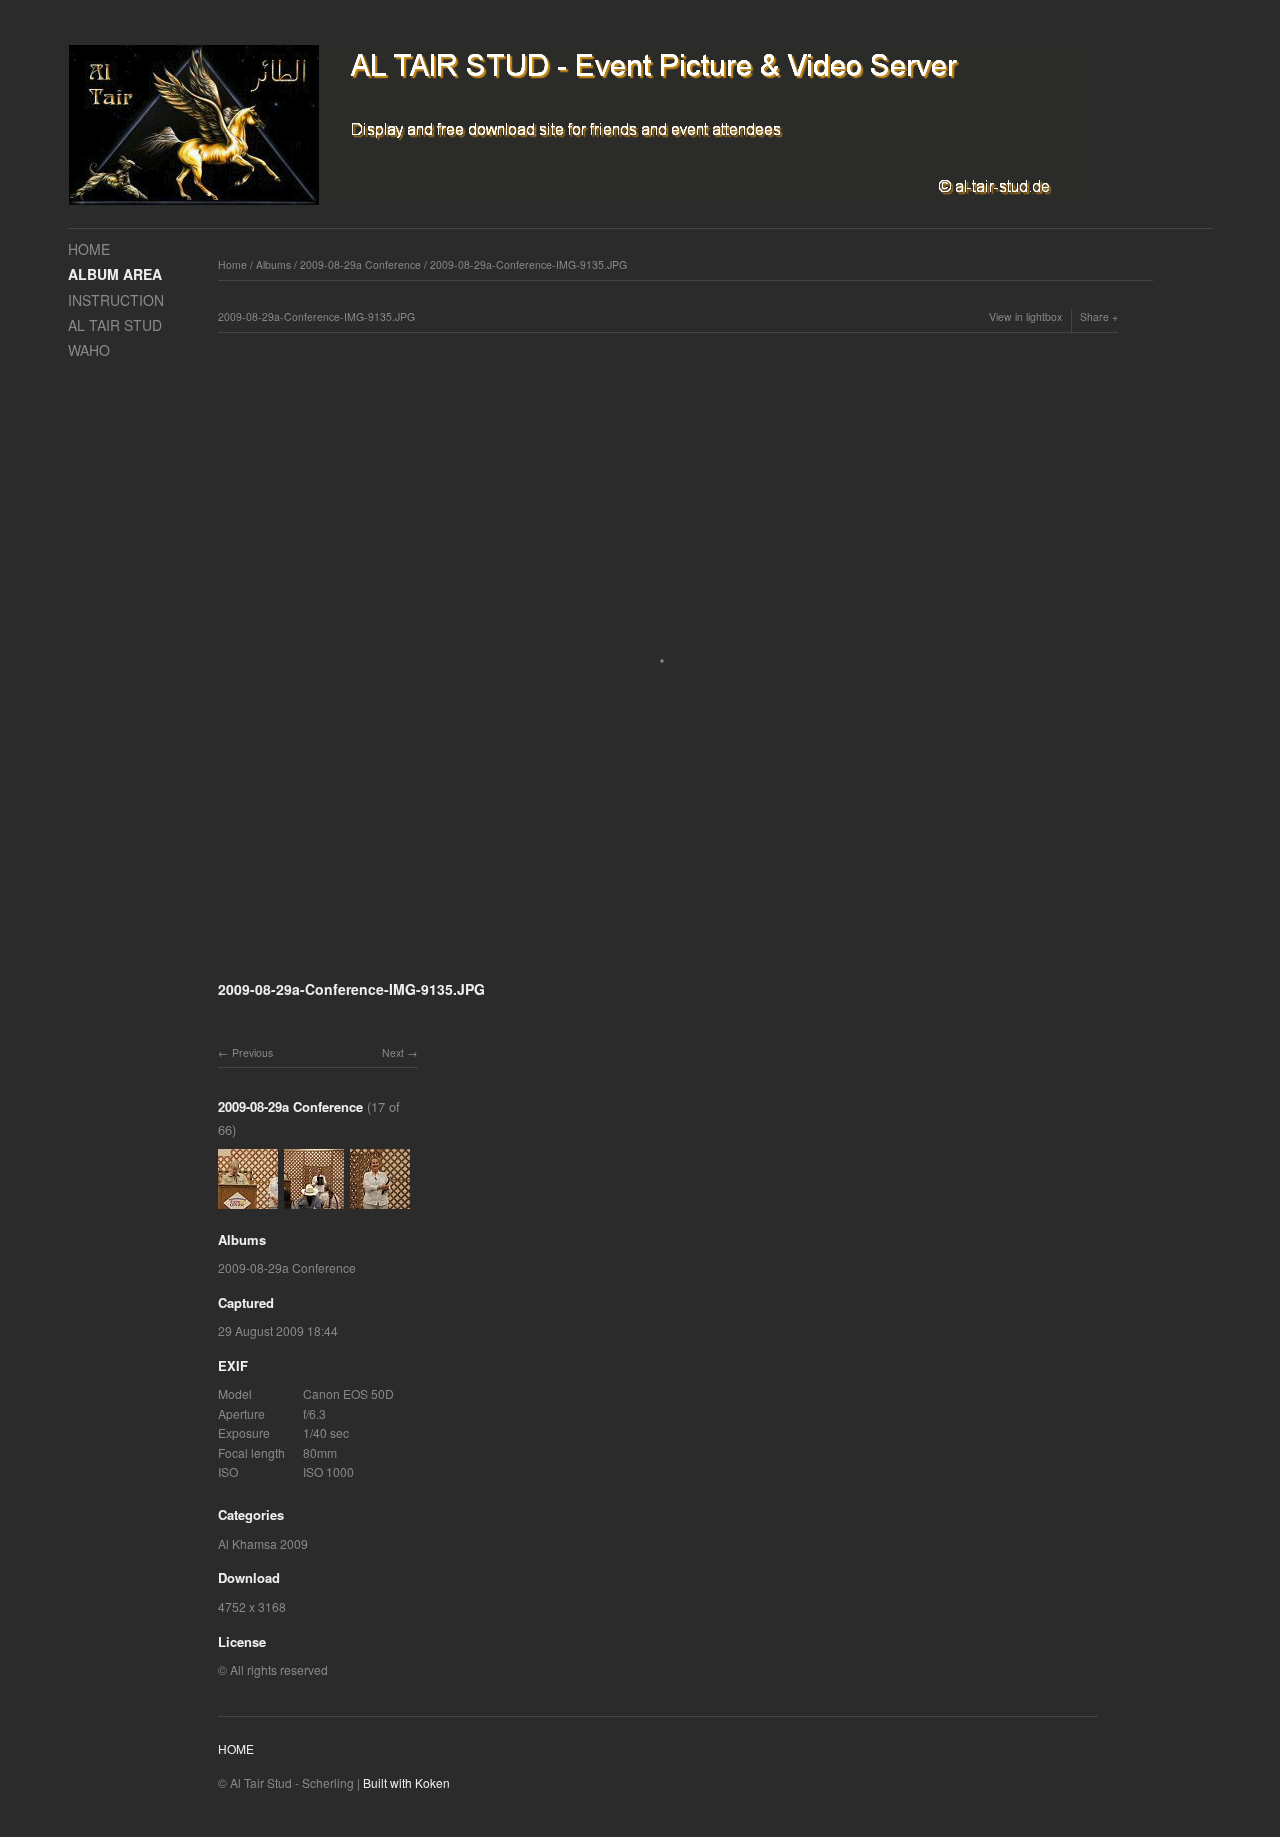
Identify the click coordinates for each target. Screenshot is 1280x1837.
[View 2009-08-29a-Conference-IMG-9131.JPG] (248, 1198)
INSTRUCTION (116, 300)
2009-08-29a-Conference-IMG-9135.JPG (528, 264)
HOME (89, 249)
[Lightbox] (668, 963)
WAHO (89, 350)
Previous (252, 1052)
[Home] (583, 125)
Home (232, 264)
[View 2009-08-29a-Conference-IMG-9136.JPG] (380, 1198)
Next (393, 1052)
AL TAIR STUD (115, 325)
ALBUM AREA (115, 274)
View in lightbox (1025, 316)
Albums (273, 264)
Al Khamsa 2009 (263, 1543)
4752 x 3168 (252, 1606)
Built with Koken (406, 1782)
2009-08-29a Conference (360, 264)
